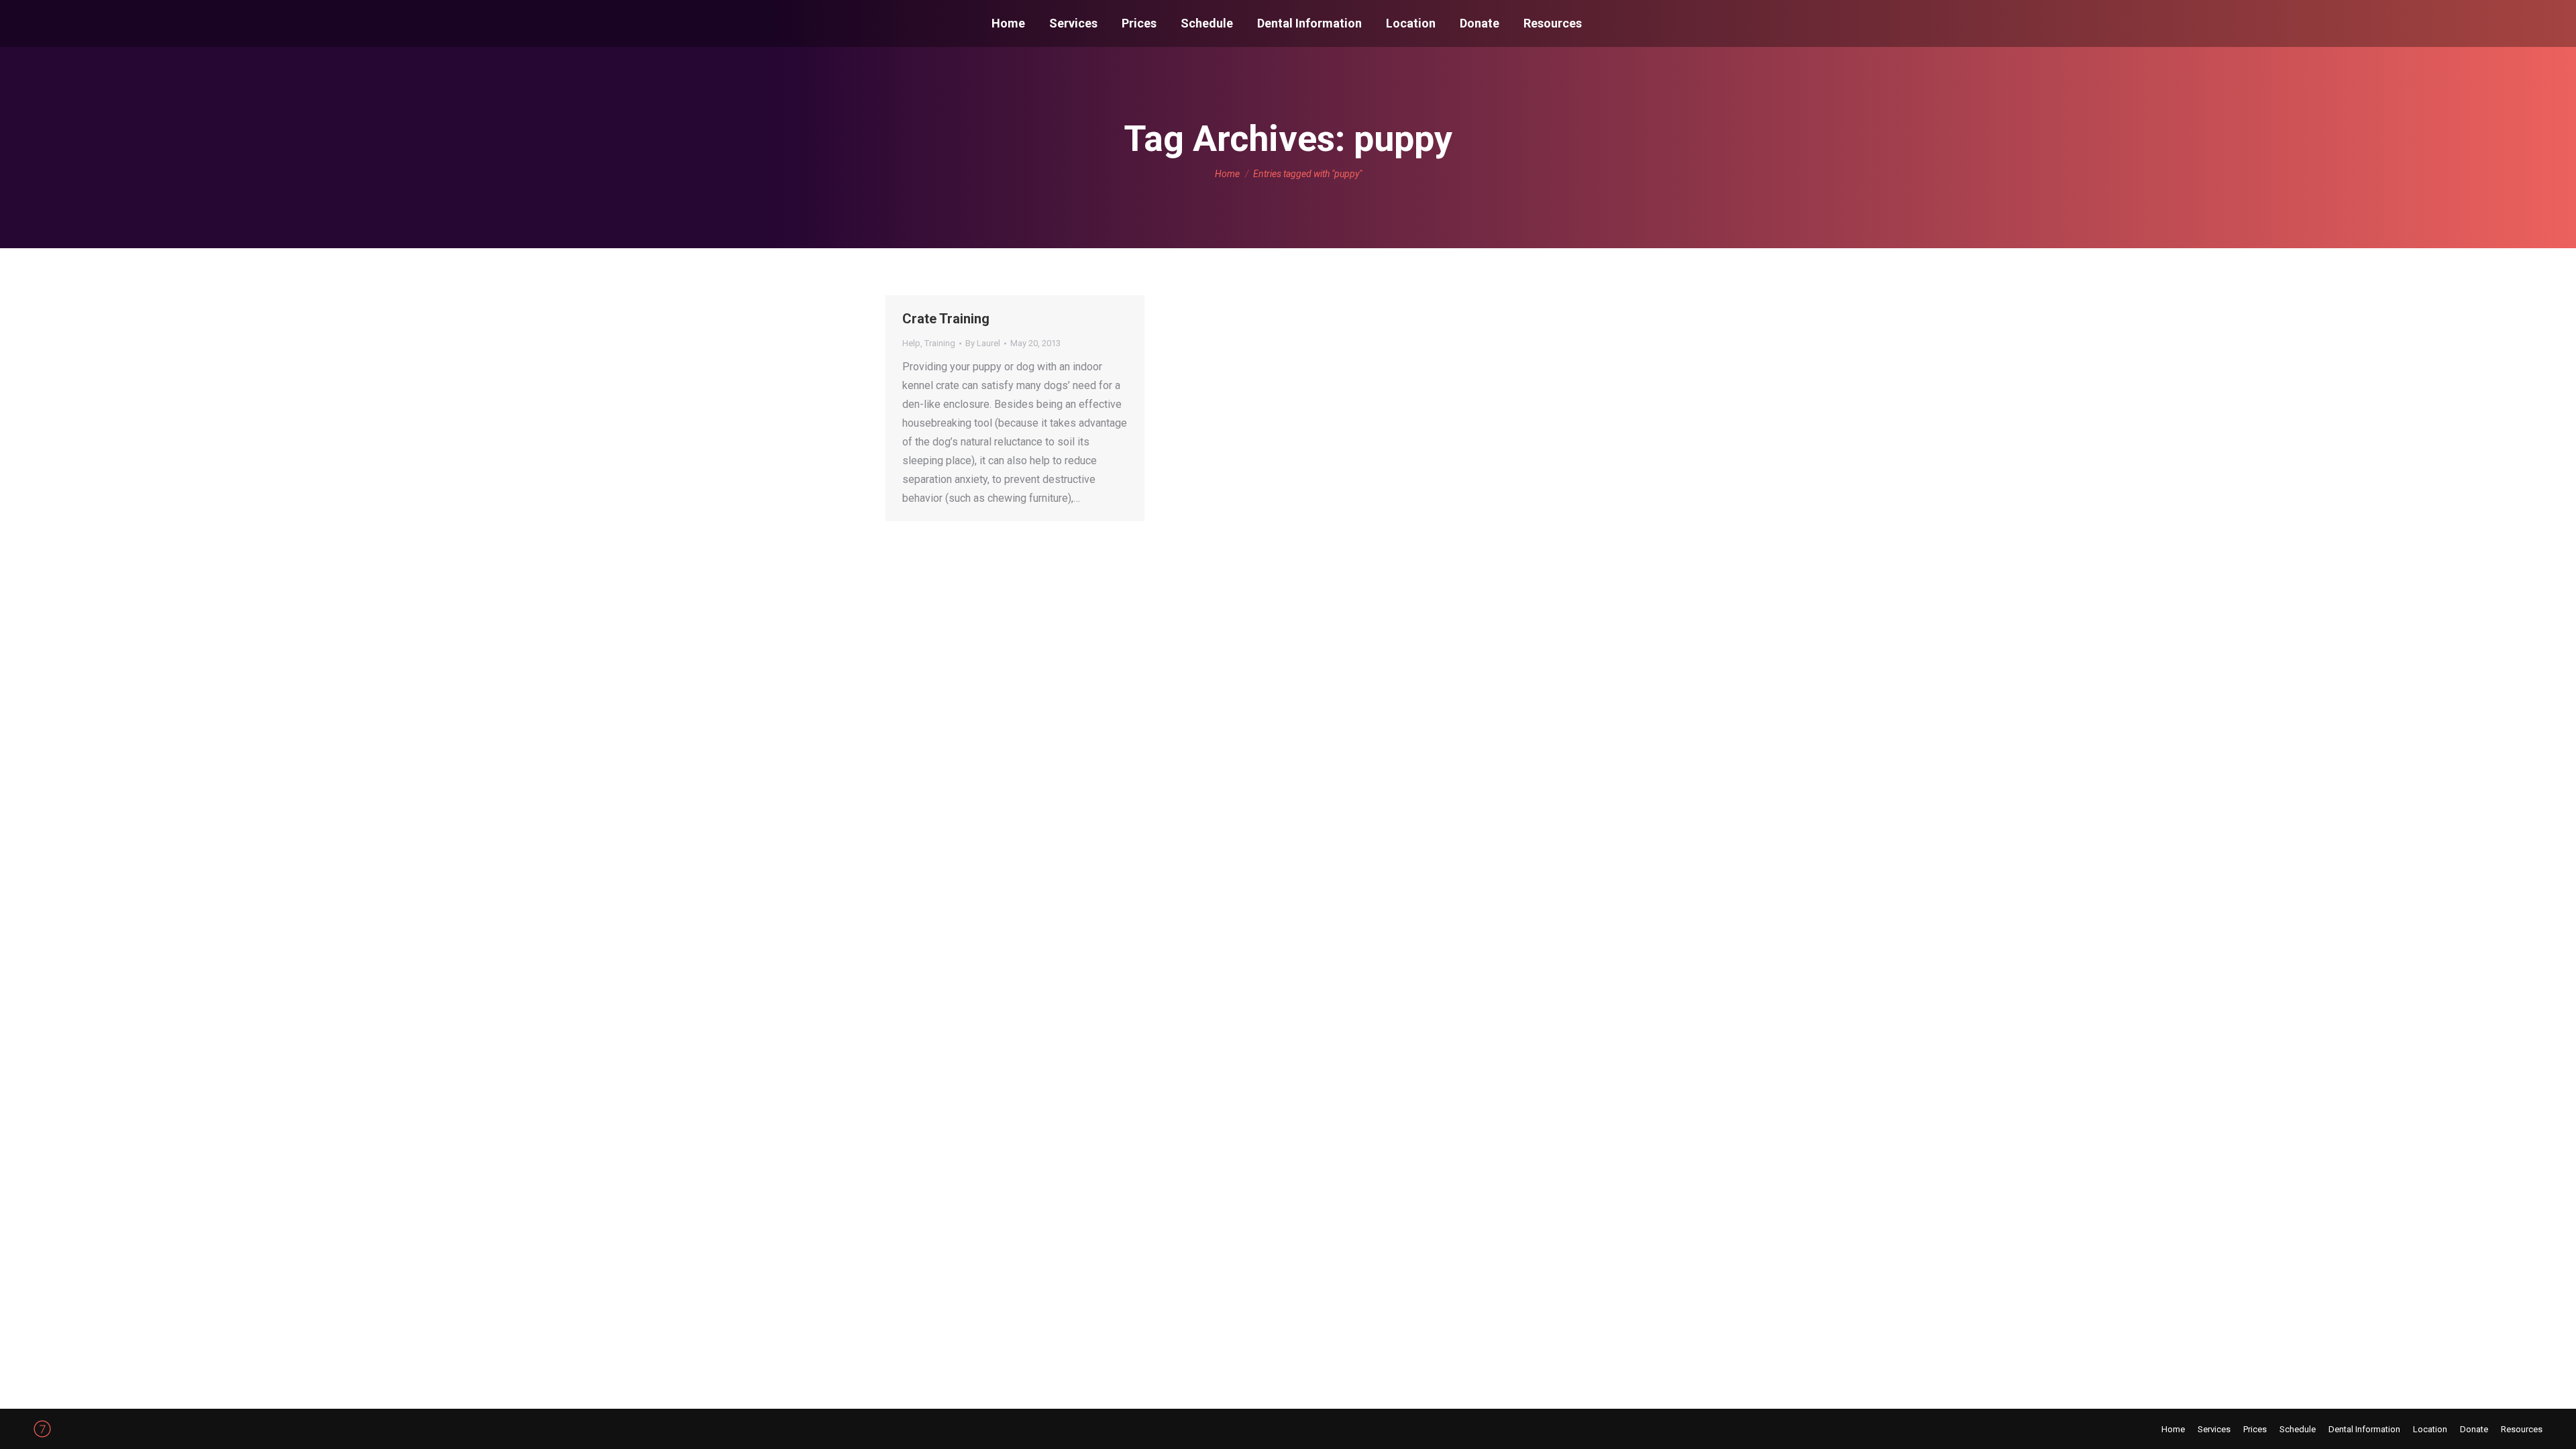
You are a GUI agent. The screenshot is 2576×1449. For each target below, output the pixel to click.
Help (911, 343)
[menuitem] (1008, 23)
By (983, 343)
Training (940, 343)
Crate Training (946, 319)
